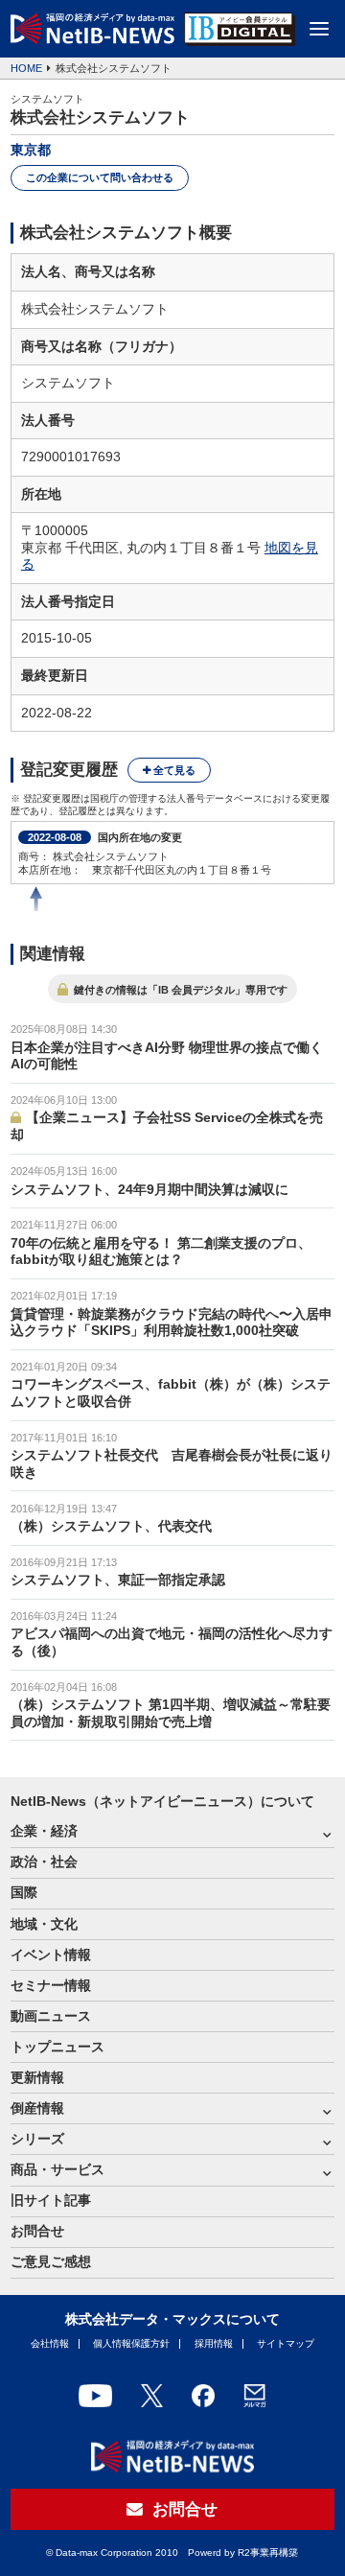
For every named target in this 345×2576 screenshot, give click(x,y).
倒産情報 (37, 2108)
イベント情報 (51, 1955)
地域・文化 (44, 1924)
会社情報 (50, 2343)
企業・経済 (44, 1831)
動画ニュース (51, 2016)
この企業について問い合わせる (100, 177)
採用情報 (214, 2343)
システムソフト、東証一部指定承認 (118, 1580)
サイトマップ (286, 2343)
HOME (26, 68)
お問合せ (37, 2231)
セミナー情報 (51, 1986)
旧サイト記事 (51, 2201)
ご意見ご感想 (51, 2262)
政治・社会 (44, 1862)
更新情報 (37, 2078)
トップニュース (57, 2047)
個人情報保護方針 (131, 2343)
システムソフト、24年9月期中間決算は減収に (149, 1190)
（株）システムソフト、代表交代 (111, 1526)
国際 (24, 1893)
